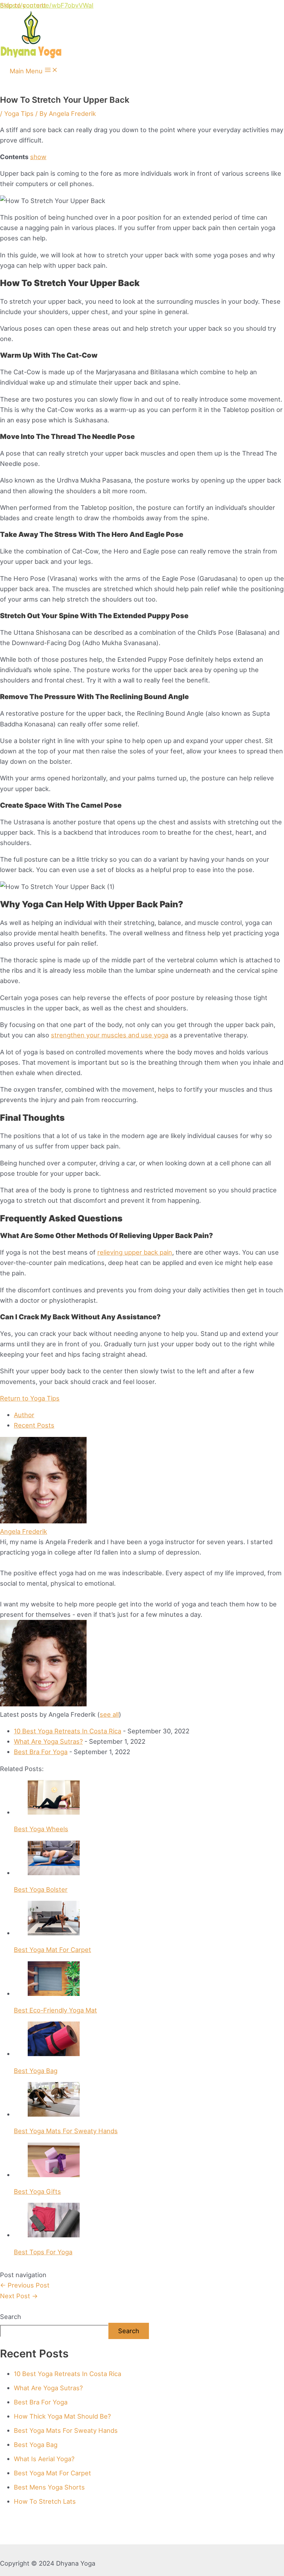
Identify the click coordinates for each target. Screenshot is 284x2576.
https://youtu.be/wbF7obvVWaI (47, 5)
